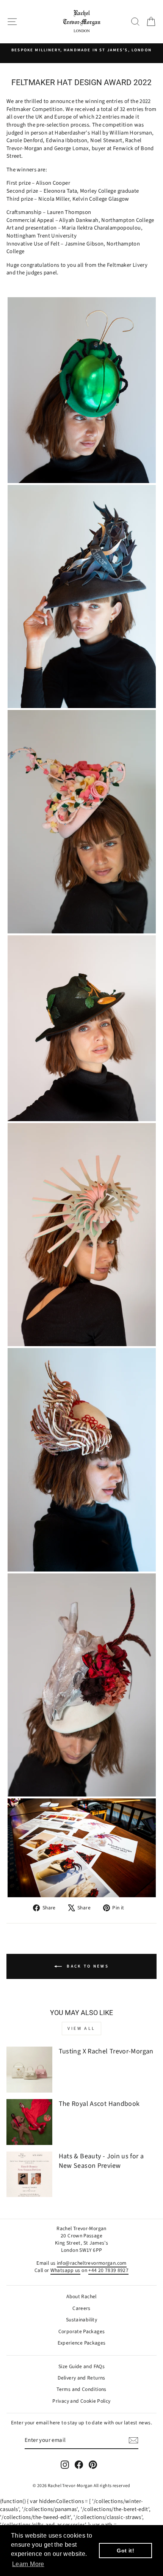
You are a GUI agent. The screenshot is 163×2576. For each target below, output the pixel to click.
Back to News (87, 1966)
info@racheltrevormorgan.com (92, 2263)
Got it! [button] (125, 2551)
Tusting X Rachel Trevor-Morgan (106, 2051)
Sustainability (81, 2320)
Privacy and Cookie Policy (81, 2401)
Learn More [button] (28, 2564)
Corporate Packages (82, 2331)
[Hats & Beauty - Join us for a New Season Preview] (29, 2174)
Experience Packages (82, 2343)
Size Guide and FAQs (81, 2366)
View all (81, 2029)
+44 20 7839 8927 (108, 2270)
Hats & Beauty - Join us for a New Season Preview (101, 2161)
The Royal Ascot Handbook (99, 2104)
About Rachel (81, 2296)
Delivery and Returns (81, 2378)
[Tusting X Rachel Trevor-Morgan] (29, 2070)
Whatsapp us (65, 2270)
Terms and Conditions (81, 2389)
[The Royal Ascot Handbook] (29, 2122)
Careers (81, 2308)
